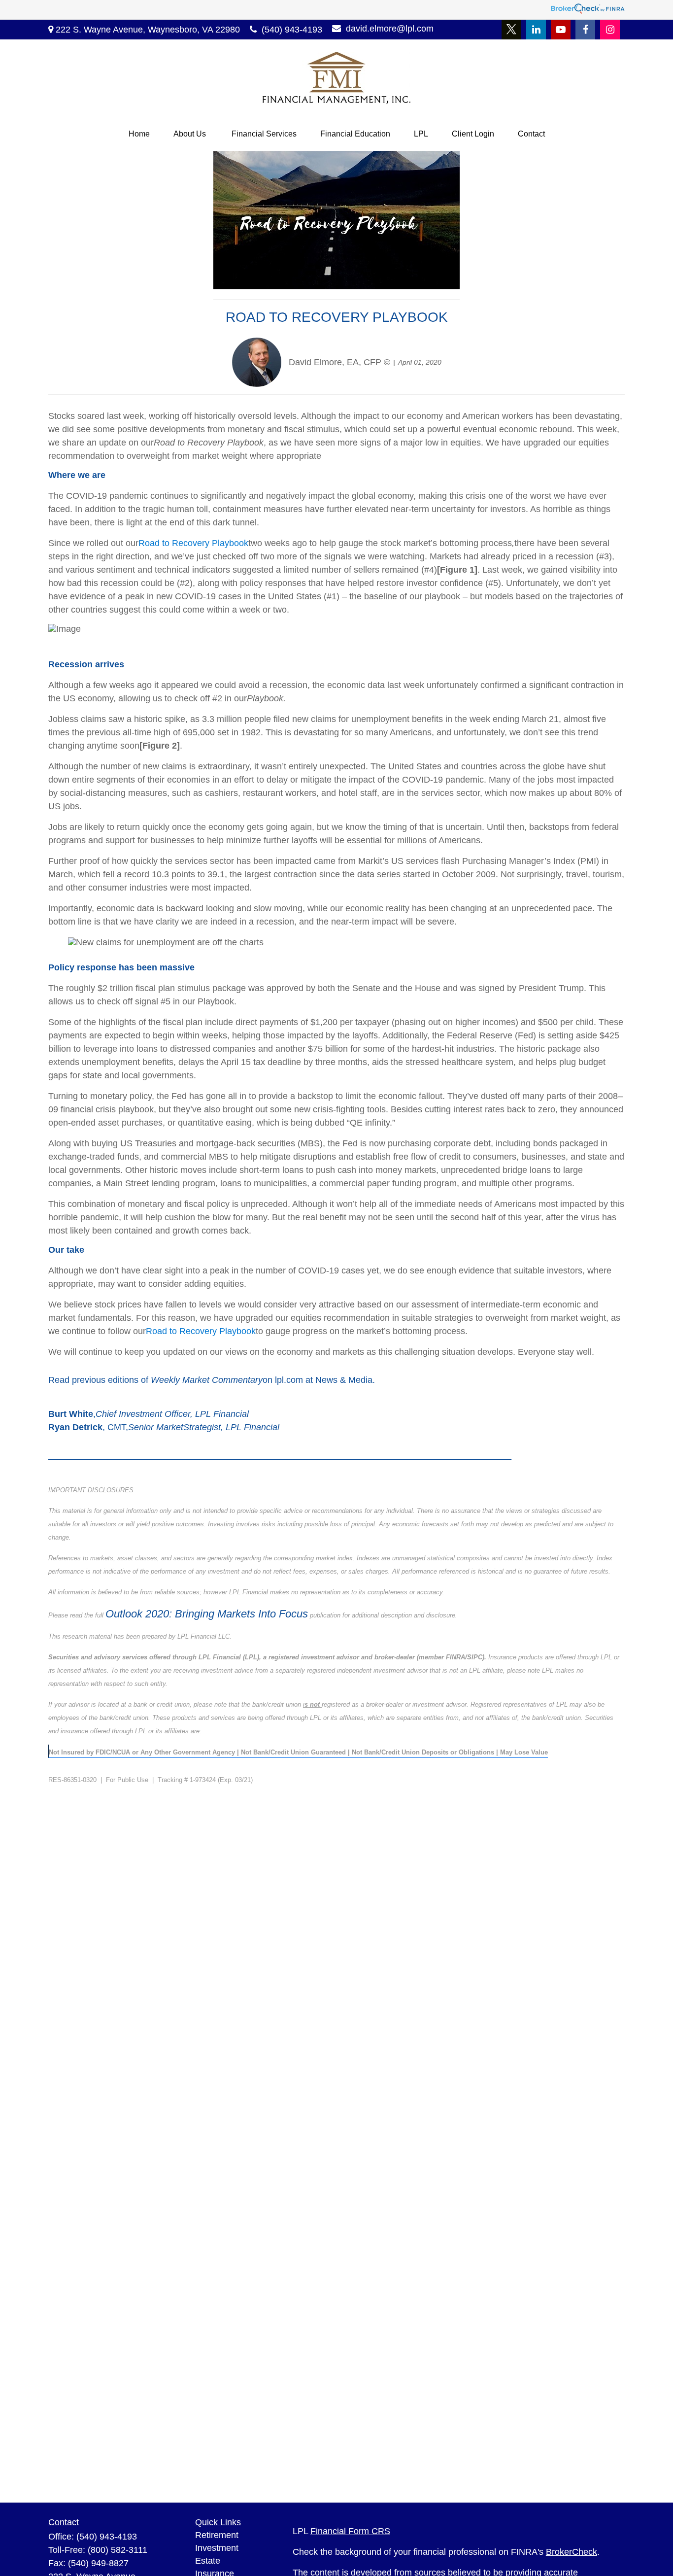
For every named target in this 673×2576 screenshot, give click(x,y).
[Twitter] (511, 30)
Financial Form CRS (350, 2531)
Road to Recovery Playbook (193, 543)
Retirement (217, 2535)
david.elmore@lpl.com (390, 29)
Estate (208, 2561)
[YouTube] (561, 30)
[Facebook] (585, 30)
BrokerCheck (572, 2552)
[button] (139, 134)
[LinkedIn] (536, 30)
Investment (217, 2548)
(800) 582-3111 (118, 2550)
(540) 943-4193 (292, 30)
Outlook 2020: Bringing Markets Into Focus (207, 1614)
